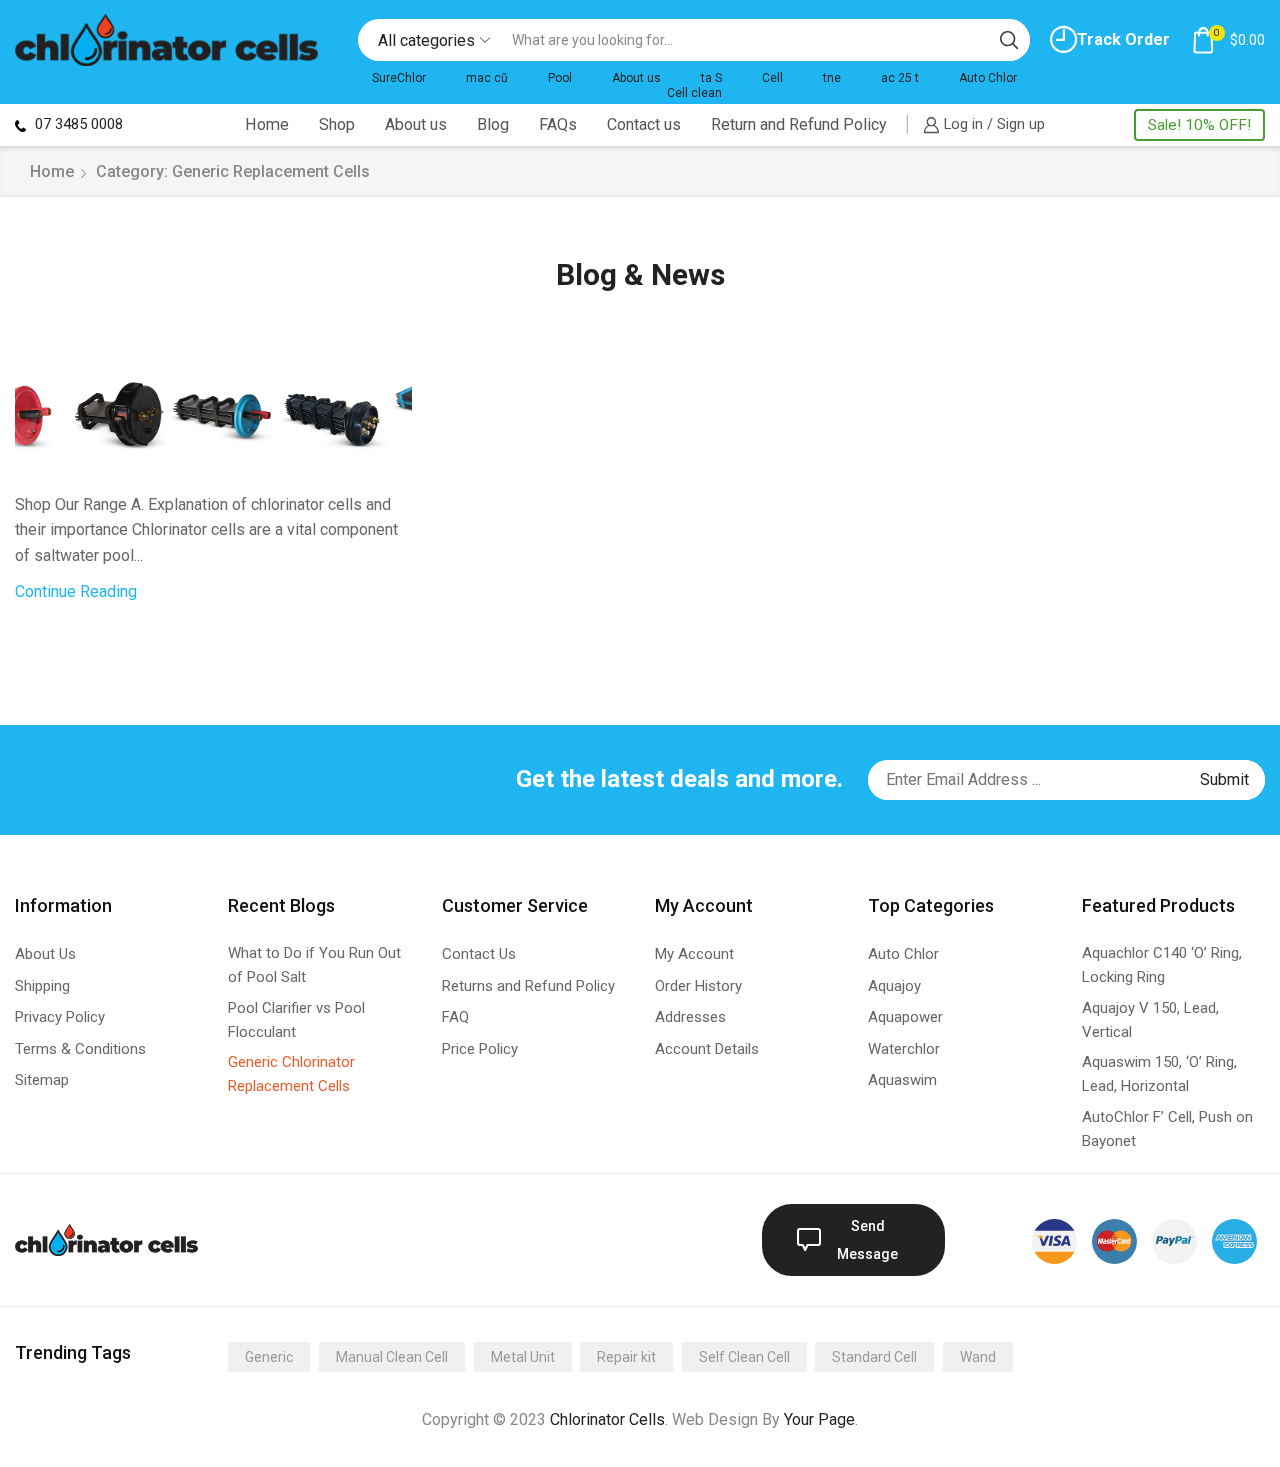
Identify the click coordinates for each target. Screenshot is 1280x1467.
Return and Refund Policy (799, 124)
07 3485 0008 (77, 124)
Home (267, 124)
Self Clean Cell (744, 1357)
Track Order (1123, 39)
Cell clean (694, 93)
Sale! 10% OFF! (1199, 125)
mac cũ (487, 78)
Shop (337, 124)
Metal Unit (523, 1357)
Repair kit (626, 1357)
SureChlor (399, 78)
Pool (560, 78)
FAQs (558, 124)
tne (832, 78)
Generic (269, 1357)
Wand (978, 1357)
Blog (493, 124)
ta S (711, 78)
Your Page (819, 1419)
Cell (772, 78)
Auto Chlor (988, 78)
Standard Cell (874, 1357)
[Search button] (1009, 40)
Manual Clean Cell (392, 1357)
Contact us (644, 124)
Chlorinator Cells (607, 1419)
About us (636, 78)
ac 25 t (900, 78)
